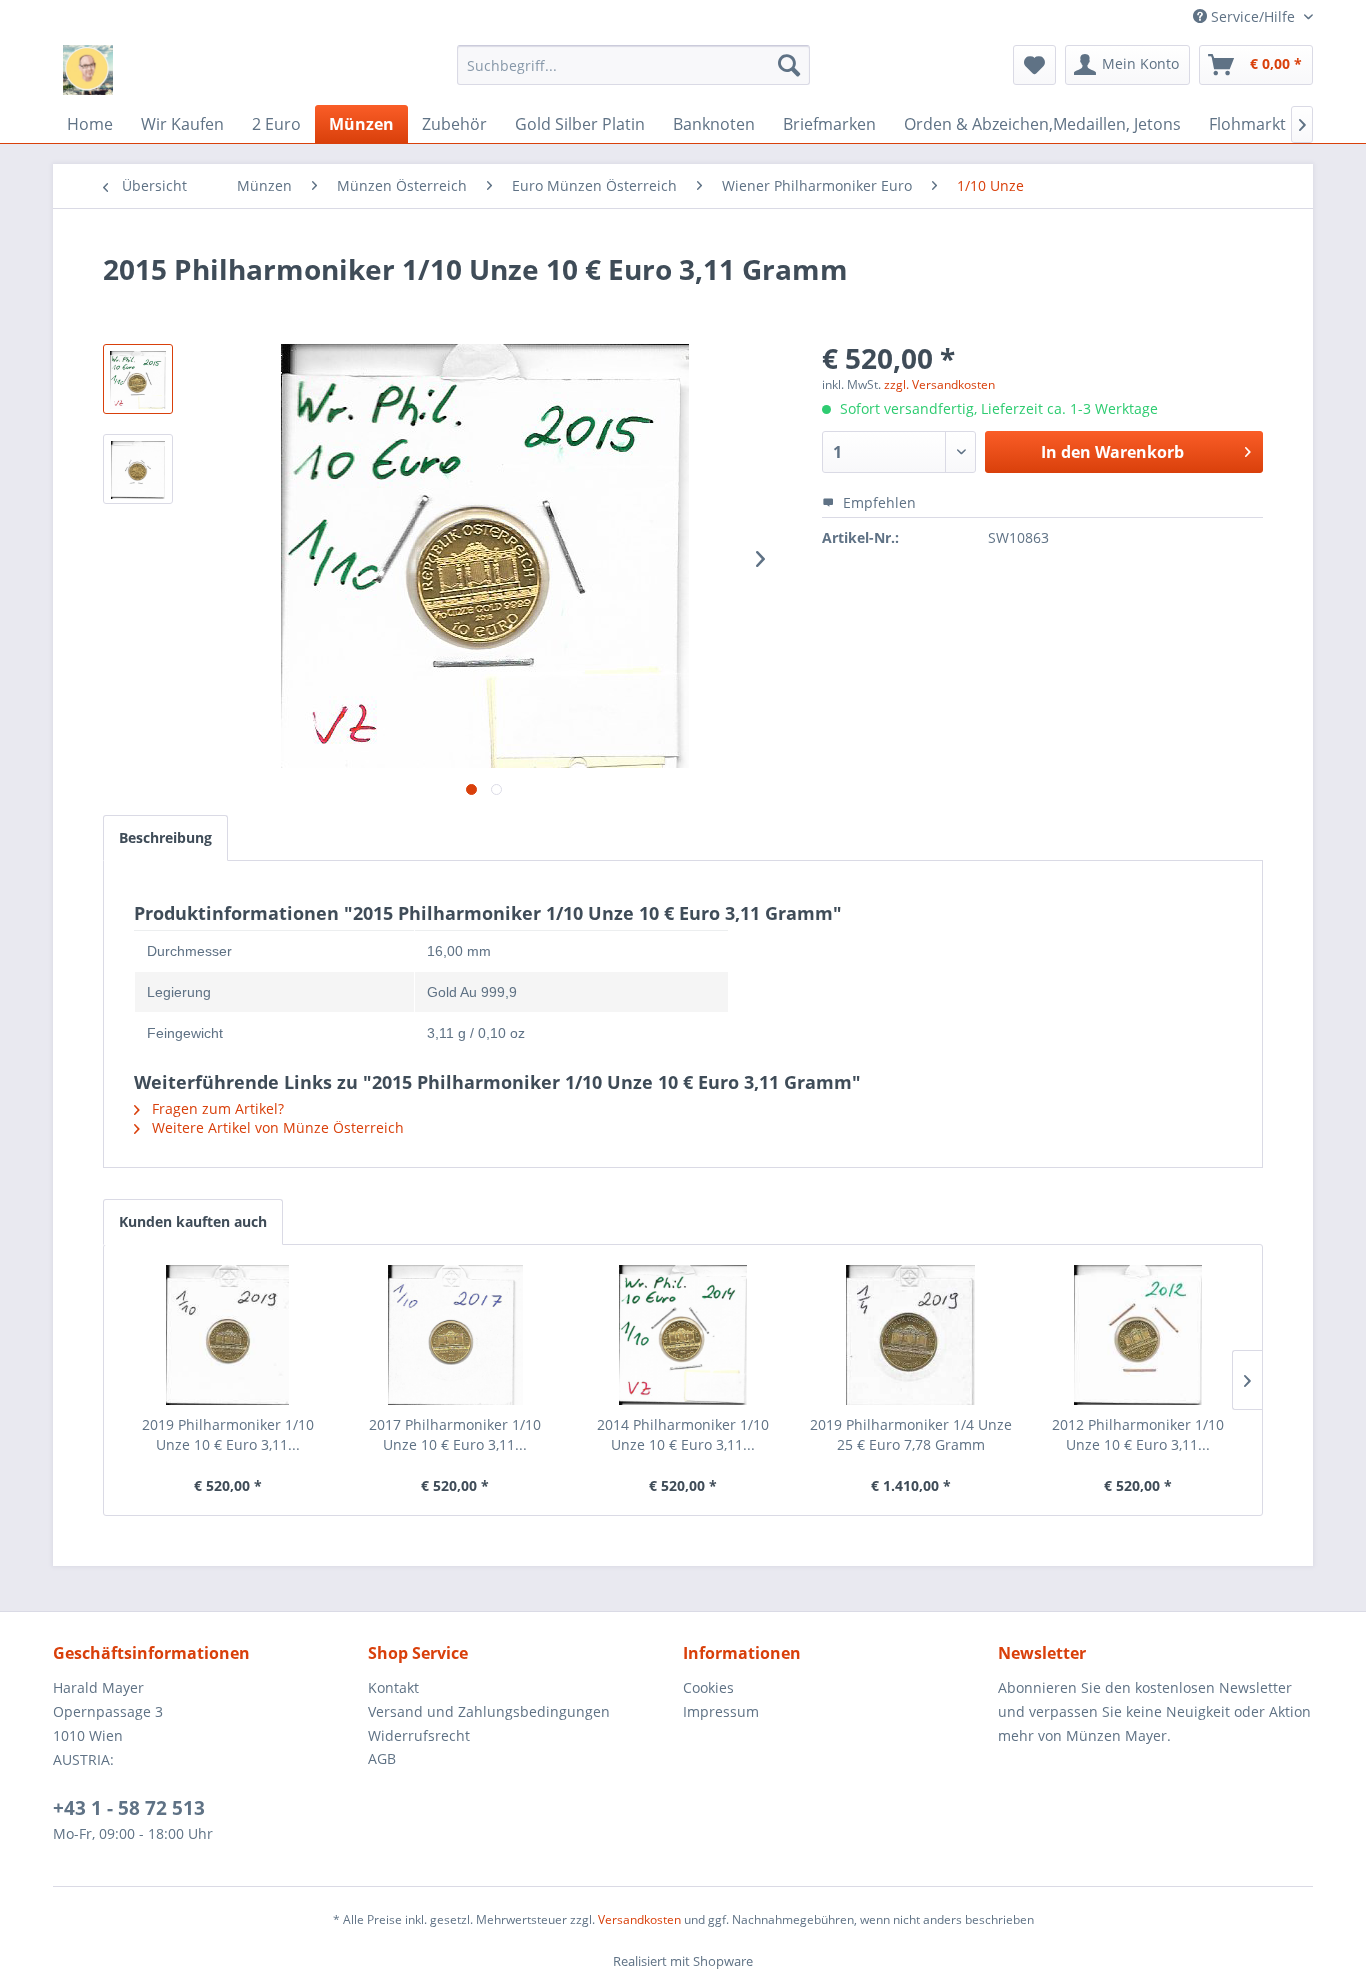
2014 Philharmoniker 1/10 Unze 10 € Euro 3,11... (683, 1434)
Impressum (721, 1711)
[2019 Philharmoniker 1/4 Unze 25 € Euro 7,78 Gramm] (911, 1335)
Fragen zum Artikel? (216, 1108)
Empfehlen (877, 502)
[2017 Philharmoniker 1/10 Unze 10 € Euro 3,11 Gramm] (456, 1335)
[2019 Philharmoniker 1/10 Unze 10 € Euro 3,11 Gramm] (228, 1335)
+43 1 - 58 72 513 (129, 1808)
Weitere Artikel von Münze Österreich (276, 1127)
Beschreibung (165, 837)
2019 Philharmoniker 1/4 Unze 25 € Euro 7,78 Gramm (911, 1434)
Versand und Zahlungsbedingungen (489, 1711)
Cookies (708, 1687)
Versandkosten (639, 1919)
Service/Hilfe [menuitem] (1253, 16)
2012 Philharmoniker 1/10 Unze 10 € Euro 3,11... (1138, 1434)
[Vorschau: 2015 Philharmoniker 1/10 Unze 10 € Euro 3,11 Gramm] (138, 379)
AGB (382, 1758)
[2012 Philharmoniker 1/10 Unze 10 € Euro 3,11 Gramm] (1138, 1335)
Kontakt (393, 1687)
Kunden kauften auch (193, 1221)
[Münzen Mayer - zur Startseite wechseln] (88, 70)
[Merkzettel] (1034, 65)
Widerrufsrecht (419, 1735)
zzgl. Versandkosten (939, 384)
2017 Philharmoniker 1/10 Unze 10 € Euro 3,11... (455, 1434)
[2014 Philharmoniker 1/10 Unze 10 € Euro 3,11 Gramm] (683, 1335)
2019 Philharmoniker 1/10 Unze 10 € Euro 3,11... (228, 1434)
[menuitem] (633, 65)
